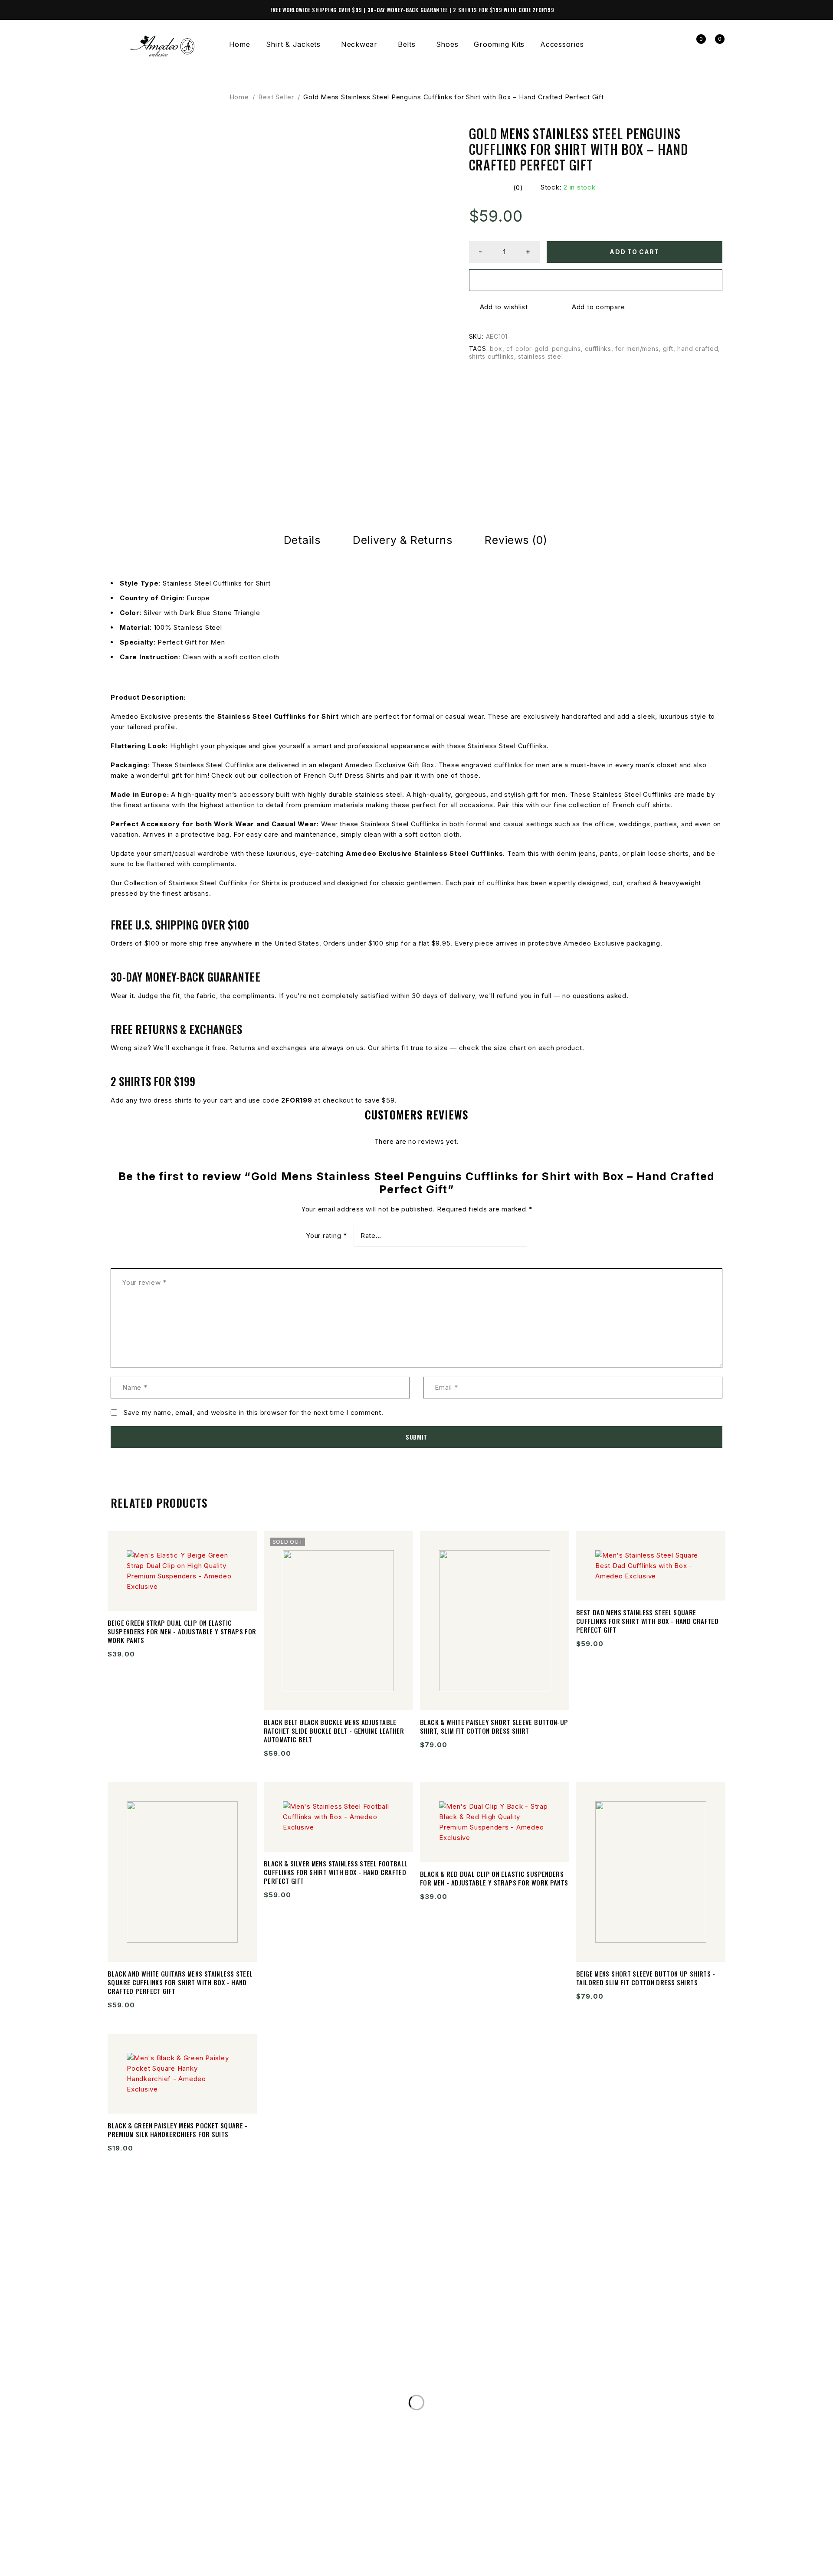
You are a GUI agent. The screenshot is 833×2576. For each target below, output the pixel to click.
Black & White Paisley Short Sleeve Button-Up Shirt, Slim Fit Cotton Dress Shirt (494, 1726)
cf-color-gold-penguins (544, 349)
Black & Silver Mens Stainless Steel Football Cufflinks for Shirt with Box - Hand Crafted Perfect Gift (336, 1872)
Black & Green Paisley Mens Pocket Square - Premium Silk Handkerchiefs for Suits (178, 2130)
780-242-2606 (148, 2393)
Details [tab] (302, 540)
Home (239, 97)
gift (668, 349)
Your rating (326, 1236)
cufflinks (598, 349)
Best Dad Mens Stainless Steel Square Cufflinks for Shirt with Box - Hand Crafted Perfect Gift (647, 1621)
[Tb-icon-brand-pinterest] (169, 2564)
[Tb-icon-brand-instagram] (134, 2564)
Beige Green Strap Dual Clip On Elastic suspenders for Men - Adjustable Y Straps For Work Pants (182, 1631)
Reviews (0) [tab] (516, 540)
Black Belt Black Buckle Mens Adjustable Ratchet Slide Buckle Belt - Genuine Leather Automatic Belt (334, 1731)
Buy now (596, 280)
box (496, 349)
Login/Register (677, 44)
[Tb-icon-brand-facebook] (116, 2564)
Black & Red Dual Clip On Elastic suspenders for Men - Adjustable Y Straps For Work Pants (494, 1878)
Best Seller (276, 97)
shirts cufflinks (492, 356)
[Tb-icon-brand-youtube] (152, 2564)
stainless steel (540, 356)
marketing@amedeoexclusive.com (190, 2410)
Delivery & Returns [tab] (402, 540)
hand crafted (698, 349)
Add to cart (634, 252)
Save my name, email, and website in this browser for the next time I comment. (254, 1413)
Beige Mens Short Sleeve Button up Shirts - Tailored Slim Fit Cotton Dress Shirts (646, 1978)
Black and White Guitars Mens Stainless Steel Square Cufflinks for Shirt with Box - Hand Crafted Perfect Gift (180, 1982)
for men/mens (637, 349)
